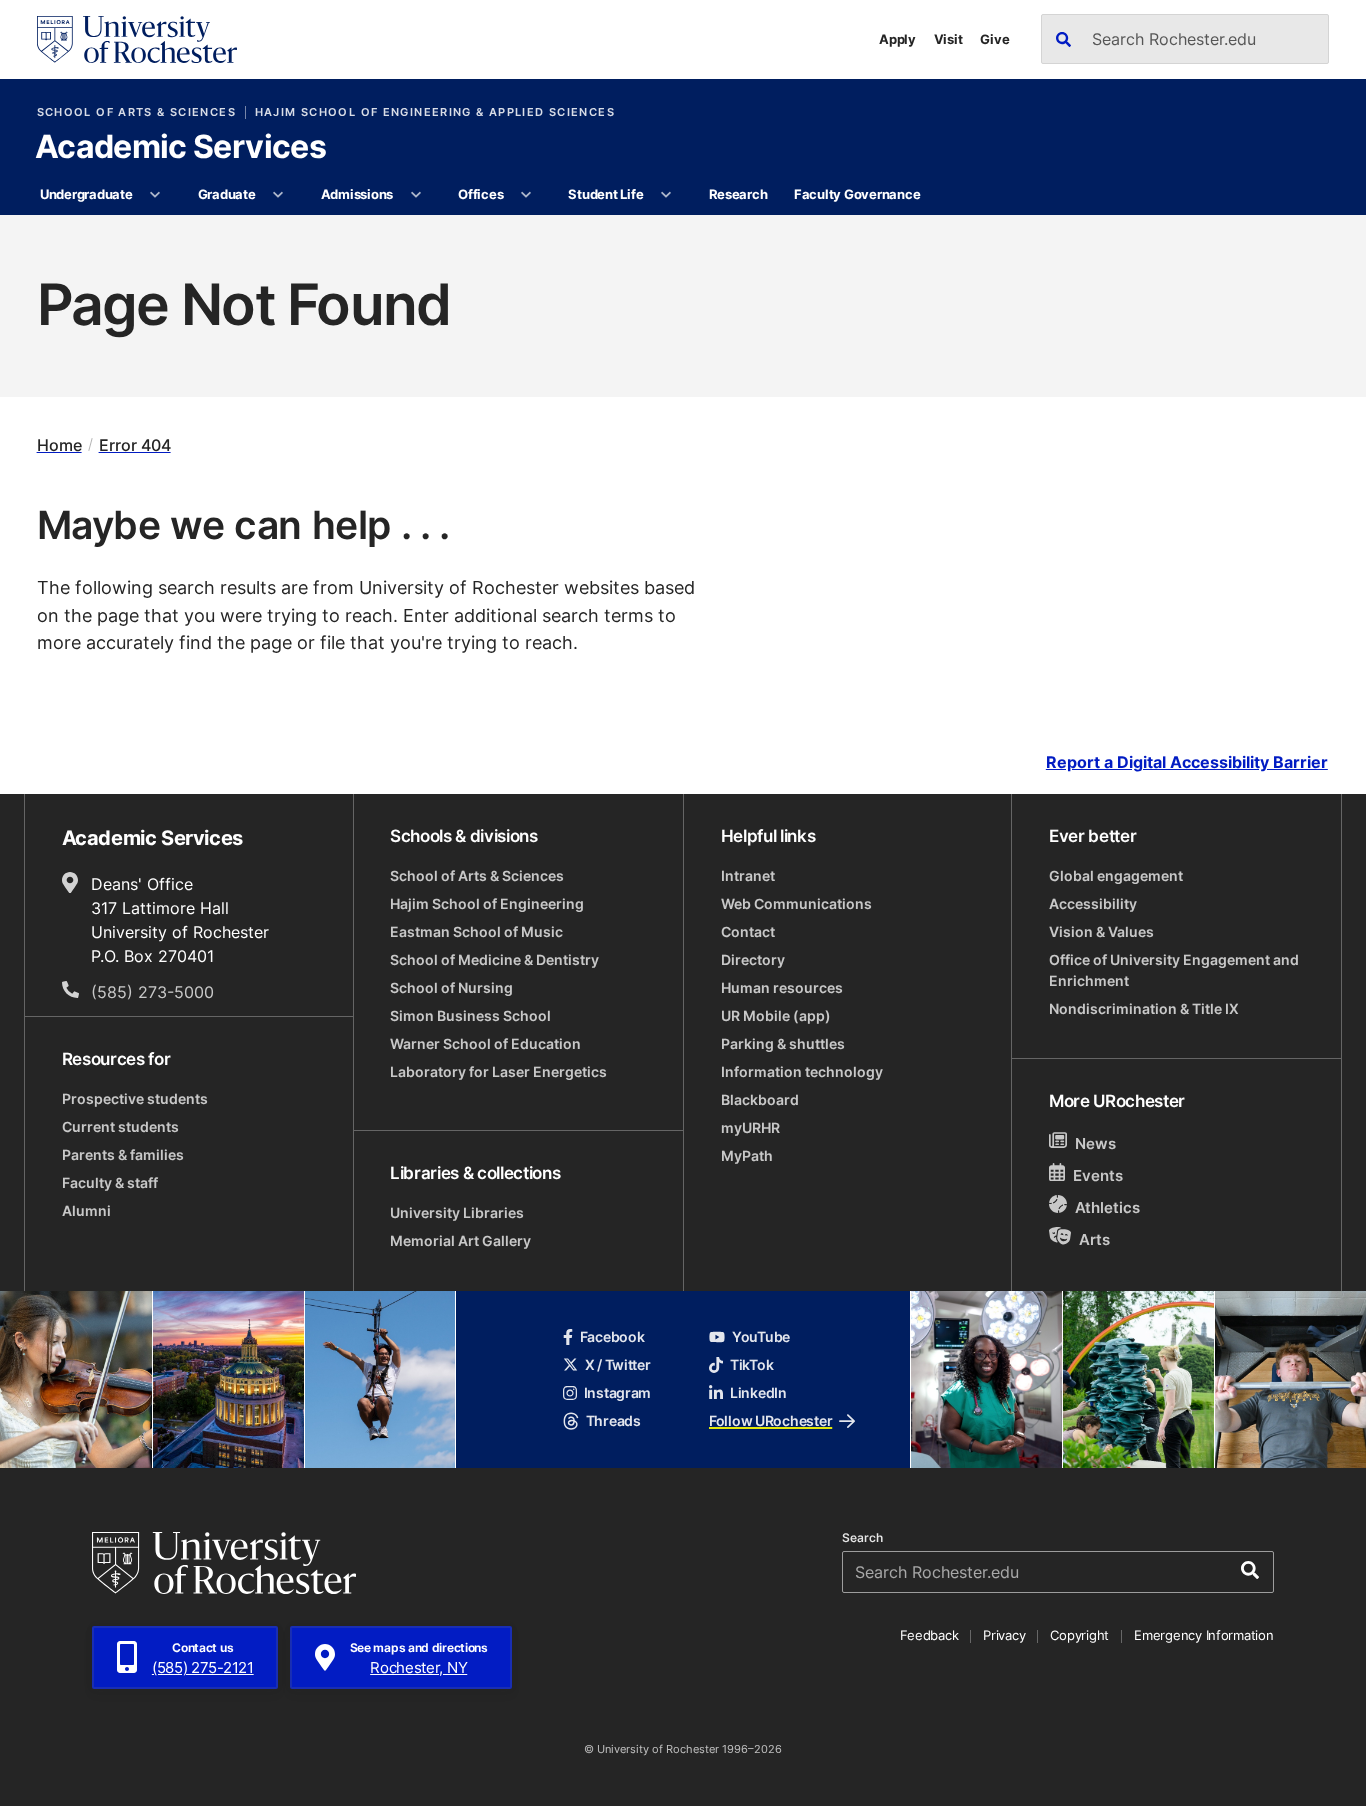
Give (994, 39)
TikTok (751, 1364)
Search (862, 1538)
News (1095, 1143)
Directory (753, 959)
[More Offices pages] (526, 195)
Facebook (612, 1336)
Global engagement (1116, 875)
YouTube (761, 1336)
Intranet (748, 875)
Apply (897, 39)
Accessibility (1093, 903)
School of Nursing (451, 987)
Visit (948, 39)
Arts (1094, 1239)
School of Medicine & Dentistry (494, 959)
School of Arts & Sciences (136, 112)
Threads (613, 1420)
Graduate (227, 194)
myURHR (750, 1127)
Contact (748, 931)
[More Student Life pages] (666, 195)
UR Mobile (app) (776, 1015)
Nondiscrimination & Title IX (1144, 1008)
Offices (480, 194)
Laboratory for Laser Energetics (498, 1071)
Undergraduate (86, 194)
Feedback (929, 1635)
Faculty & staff (110, 1182)
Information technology (802, 1071)
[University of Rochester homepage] (137, 39)
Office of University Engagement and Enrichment (1174, 970)
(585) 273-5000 (152, 992)
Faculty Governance (857, 194)
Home (59, 445)
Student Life (605, 194)
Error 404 (135, 445)
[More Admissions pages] (415, 195)
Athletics (1107, 1207)
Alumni (86, 1210)
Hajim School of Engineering (487, 903)
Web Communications (796, 903)
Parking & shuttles (783, 1043)
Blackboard (760, 1099)
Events (1098, 1175)
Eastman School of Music (476, 931)
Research (738, 194)
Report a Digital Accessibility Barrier (1187, 761)
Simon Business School (470, 1015)
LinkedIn (758, 1392)
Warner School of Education (485, 1043)
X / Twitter (618, 1364)
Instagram (617, 1392)
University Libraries (457, 1212)
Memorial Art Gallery (460, 1240)
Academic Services (180, 148)
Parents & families (123, 1154)
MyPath (747, 1155)
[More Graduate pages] (278, 195)
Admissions (357, 194)
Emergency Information (1204, 1635)
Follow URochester (770, 1420)
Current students (120, 1126)
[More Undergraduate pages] (155, 195)
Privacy (1004, 1635)
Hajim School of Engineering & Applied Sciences (435, 112)
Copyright (1079, 1635)
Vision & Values (1101, 931)
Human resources (782, 987)
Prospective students (135, 1098)
